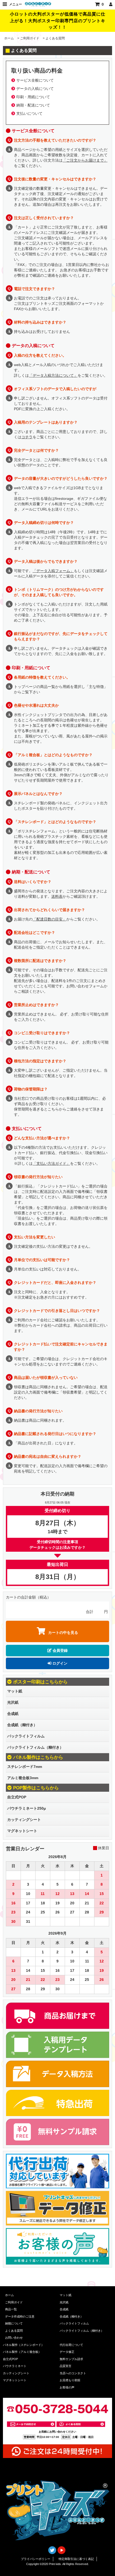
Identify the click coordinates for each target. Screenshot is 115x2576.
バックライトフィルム (26, 1736)
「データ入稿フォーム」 (53, 571)
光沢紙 (13, 1702)
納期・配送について (33, 105)
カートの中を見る (63, 1633)
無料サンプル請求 (71, 2359)
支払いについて (29, 113)
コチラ (27, 437)
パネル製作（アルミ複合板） (22, 2352)
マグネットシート (22, 1831)
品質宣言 (66, 2366)
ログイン (59, 1663)
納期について (14, 2323)
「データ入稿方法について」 (53, 375)
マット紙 (15, 1691)
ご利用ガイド (30, 38)
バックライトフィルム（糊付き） (35, 1747)
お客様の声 (67, 2387)
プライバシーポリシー (36, 2559)
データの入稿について (35, 89)
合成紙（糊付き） (22, 1725)
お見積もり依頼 (70, 2380)
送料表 (57, 896)
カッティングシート (24, 1820)
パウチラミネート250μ (27, 1808)
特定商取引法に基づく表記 (76, 2559)
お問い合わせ (14, 2338)
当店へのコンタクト (73, 2373)
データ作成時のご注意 (20, 2316)
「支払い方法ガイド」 (51, 1163)
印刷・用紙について (33, 97)
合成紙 (13, 1714)
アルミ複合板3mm (23, 1778)
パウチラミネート (15, 2366)
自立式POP (17, 1797)
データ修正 (67, 2352)
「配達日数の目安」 (49, 919)
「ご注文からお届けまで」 (85, 160)
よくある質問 (14, 2331)
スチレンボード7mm (25, 1767)
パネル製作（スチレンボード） (24, 2345)
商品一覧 (11, 2309)
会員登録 (60, 1650)
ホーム (9, 38)
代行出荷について (71, 2345)
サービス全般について (35, 80)
